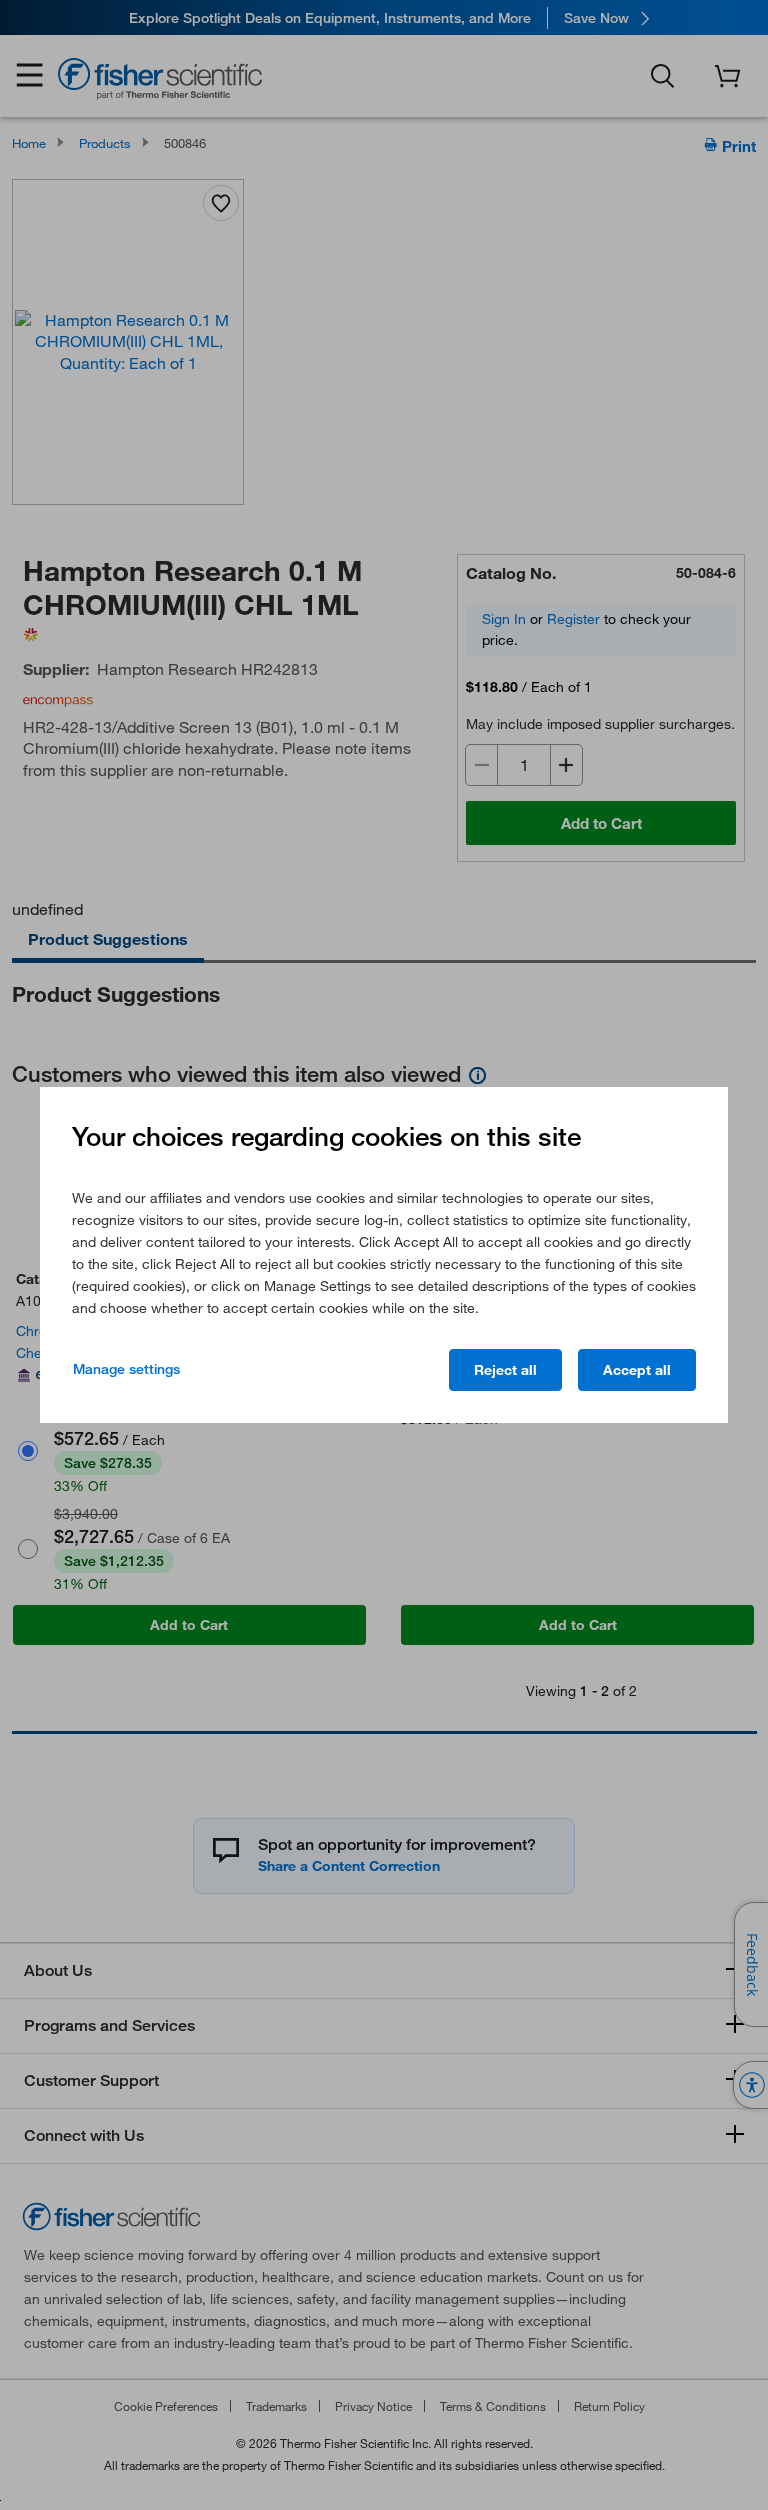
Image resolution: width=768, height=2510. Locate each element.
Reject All (505, 1370)
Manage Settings (126, 1369)
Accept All (637, 1370)
